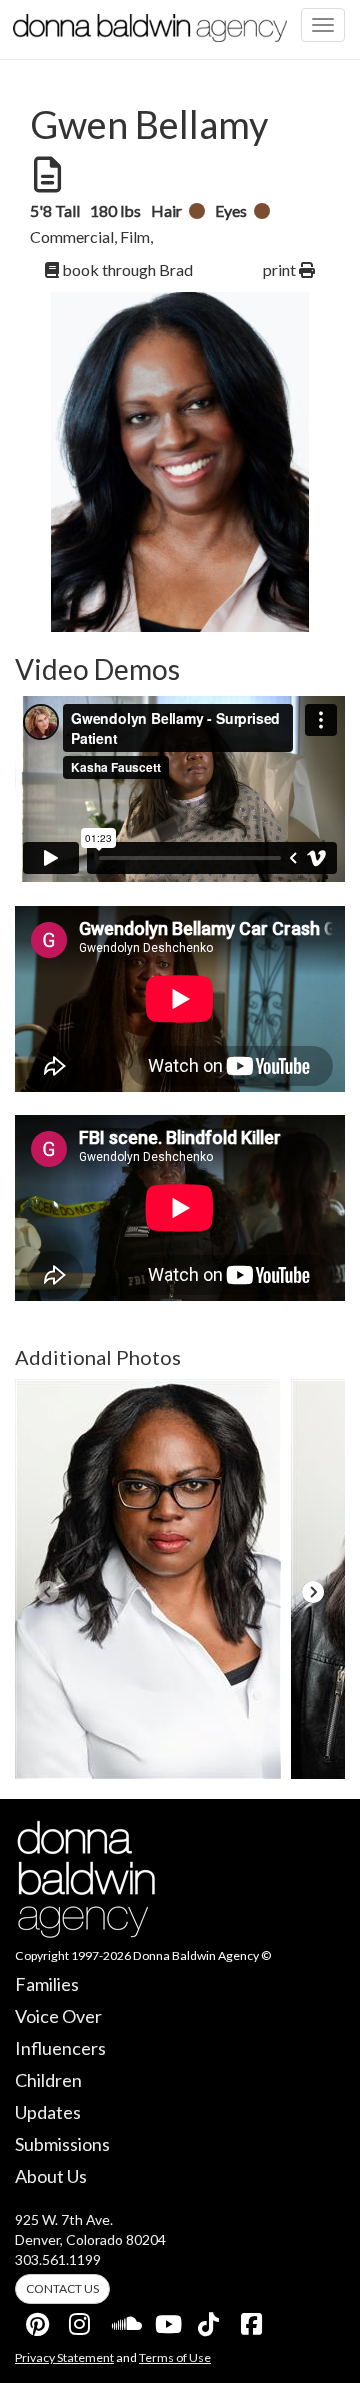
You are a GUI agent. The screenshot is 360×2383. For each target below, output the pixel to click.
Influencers (60, 2048)
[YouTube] (167, 2320)
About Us (51, 2176)
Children (48, 2080)
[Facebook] (253, 2320)
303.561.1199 (58, 2259)
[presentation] (47, 1592)
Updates (48, 2112)
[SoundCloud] (124, 2320)
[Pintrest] (38, 2320)
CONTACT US (62, 2288)
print (281, 269)
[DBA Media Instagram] (81, 2320)
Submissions (62, 2144)
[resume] (45, 175)
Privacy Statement (64, 2357)
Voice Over (58, 2016)
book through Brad (126, 269)
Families (47, 1984)
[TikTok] (210, 2320)
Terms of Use (175, 2357)
